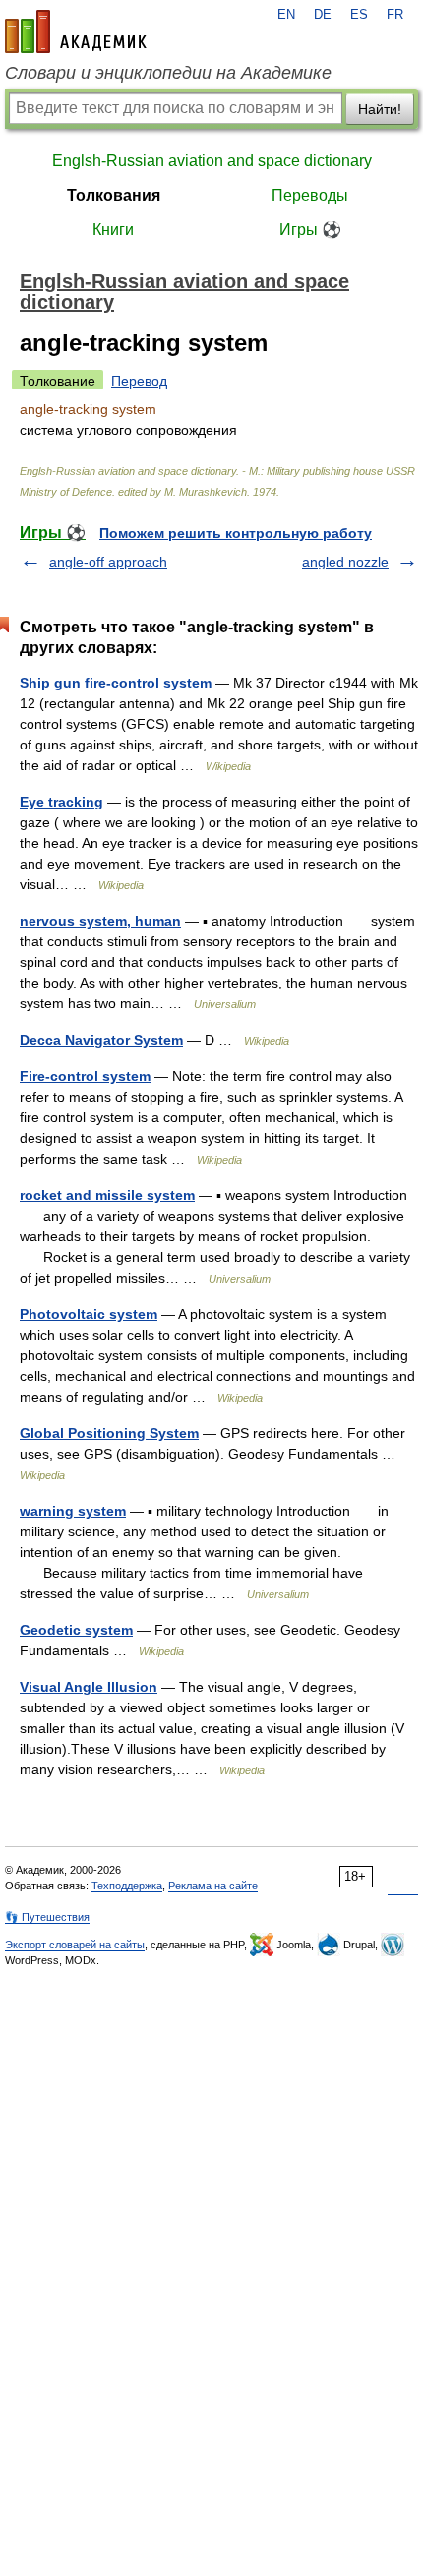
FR (395, 15)
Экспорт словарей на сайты (75, 1945)
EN (286, 15)
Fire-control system (85, 1076)
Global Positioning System (109, 1433)
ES (359, 15)
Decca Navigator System (101, 1040)
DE (323, 15)
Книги (113, 230)
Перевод (139, 381)
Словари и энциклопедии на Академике (168, 73)
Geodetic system (76, 1630)
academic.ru (76, 31)
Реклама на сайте (213, 1886)
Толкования (114, 195)
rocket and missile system (107, 1195)
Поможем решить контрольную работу (236, 533)
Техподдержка (127, 1886)
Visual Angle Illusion (89, 1687)
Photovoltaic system (89, 1314)
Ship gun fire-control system (116, 683)
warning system (73, 1511)
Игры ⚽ (310, 230)
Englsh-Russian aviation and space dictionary (212, 161)
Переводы (310, 195)
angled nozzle (345, 562)
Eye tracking (61, 802)
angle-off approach (108, 562)
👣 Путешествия (47, 1917)
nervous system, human (100, 921)
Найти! (380, 109)
